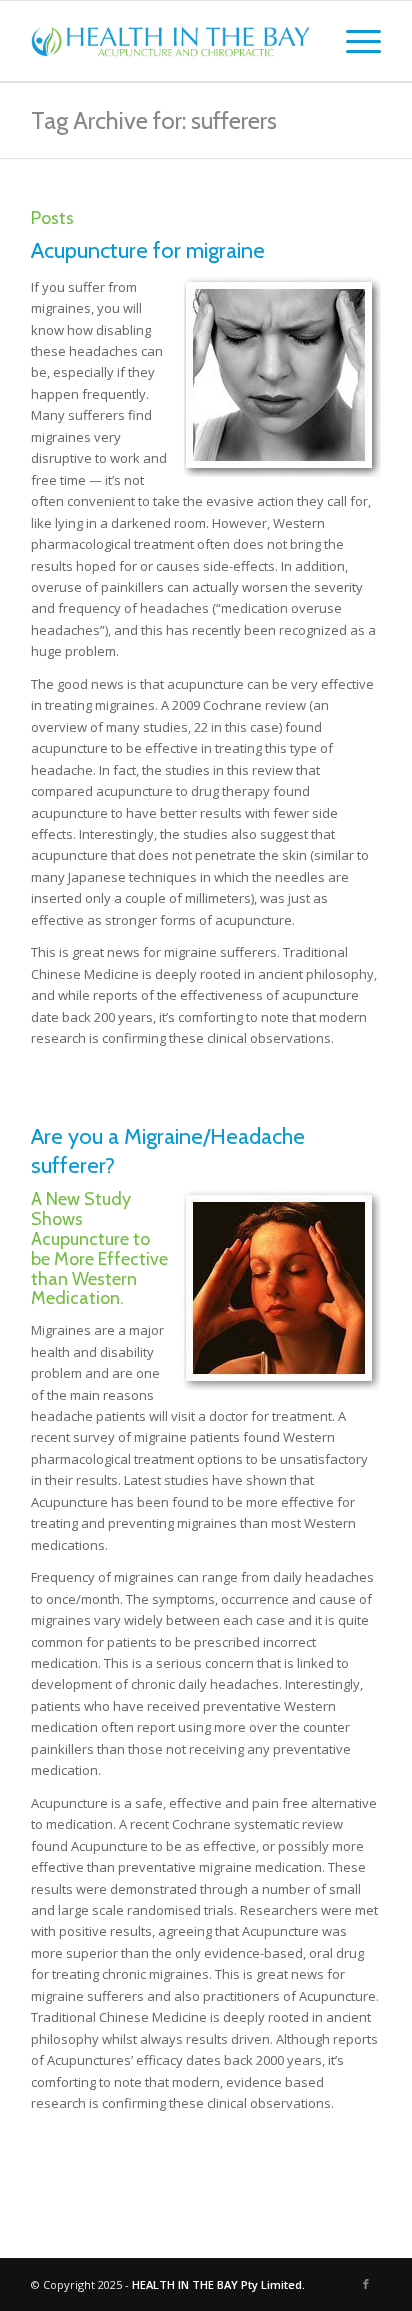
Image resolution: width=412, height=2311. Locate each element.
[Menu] (353, 41)
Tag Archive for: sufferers (154, 120)
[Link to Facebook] (366, 2284)
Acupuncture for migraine (148, 250)
